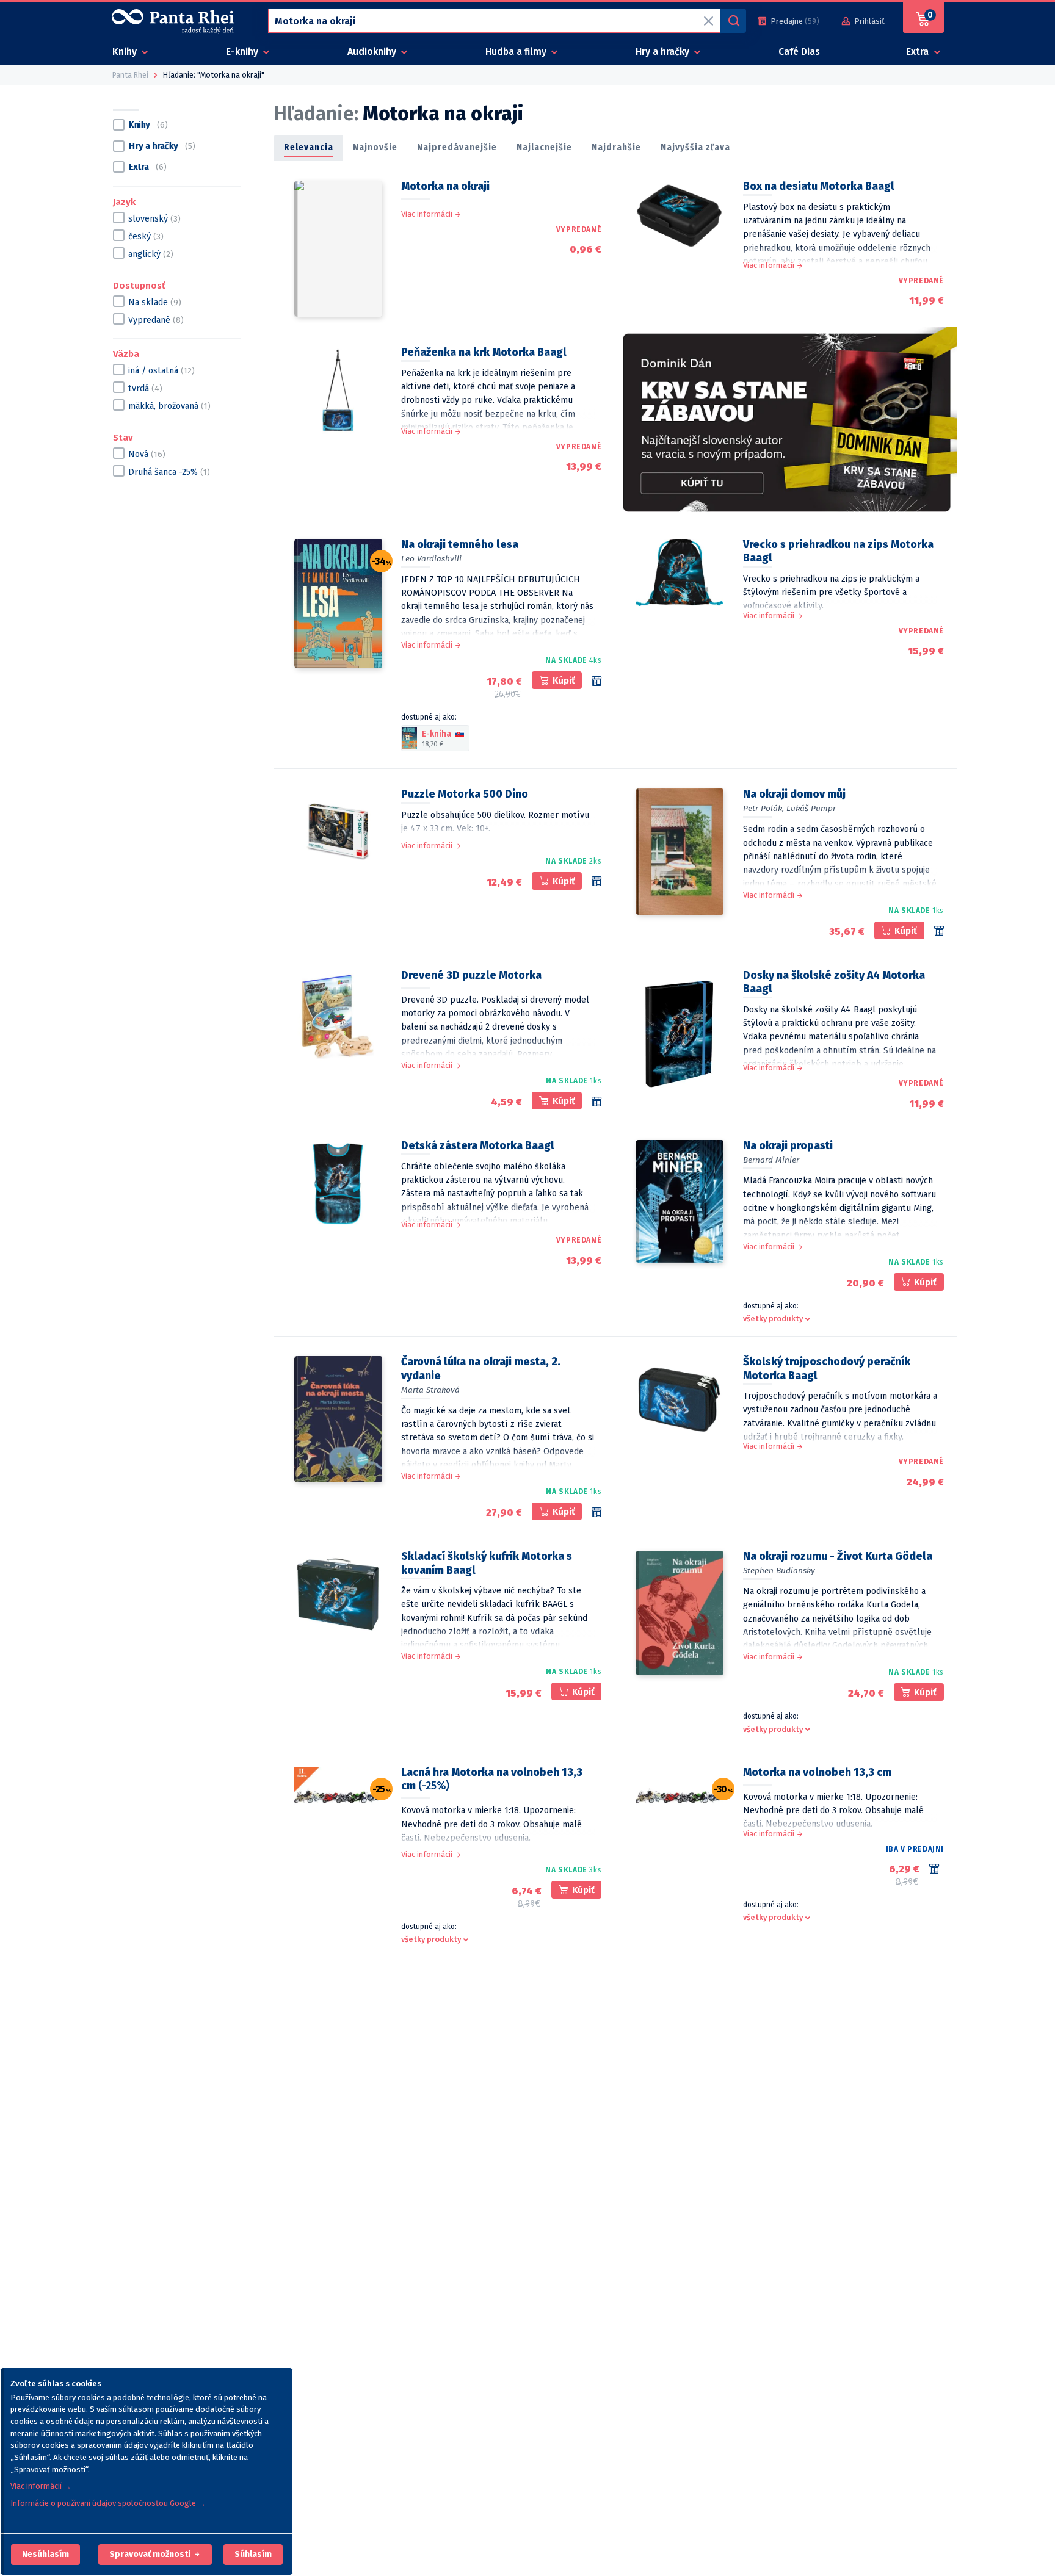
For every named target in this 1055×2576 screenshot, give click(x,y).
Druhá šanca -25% (169, 471)
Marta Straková (430, 1390)
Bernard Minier (771, 1160)
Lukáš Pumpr (811, 808)
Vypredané (156, 319)
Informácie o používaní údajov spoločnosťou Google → (108, 2503)
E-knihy (243, 52)
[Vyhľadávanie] (733, 21)
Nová (147, 454)
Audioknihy (373, 52)
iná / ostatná (161, 370)
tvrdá (145, 388)
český (146, 236)
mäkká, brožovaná (169, 406)
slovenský (154, 219)
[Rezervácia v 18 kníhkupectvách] (596, 1512)
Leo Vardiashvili (431, 559)
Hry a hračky (664, 52)
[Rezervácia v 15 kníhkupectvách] (596, 881)
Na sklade (155, 302)
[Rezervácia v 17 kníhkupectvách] (596, 1102)
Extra (919, 52)
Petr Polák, (763, 808)
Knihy (126, 52)
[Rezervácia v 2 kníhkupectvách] (937, 1869)
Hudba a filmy (517, 52)
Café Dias (799, 52)
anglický (151, 254)
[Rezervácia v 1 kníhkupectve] (939, 931)
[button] (45, 2555)
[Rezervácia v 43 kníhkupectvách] (596, 681)
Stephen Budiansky (779, 1571)
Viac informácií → (41, 2486)
